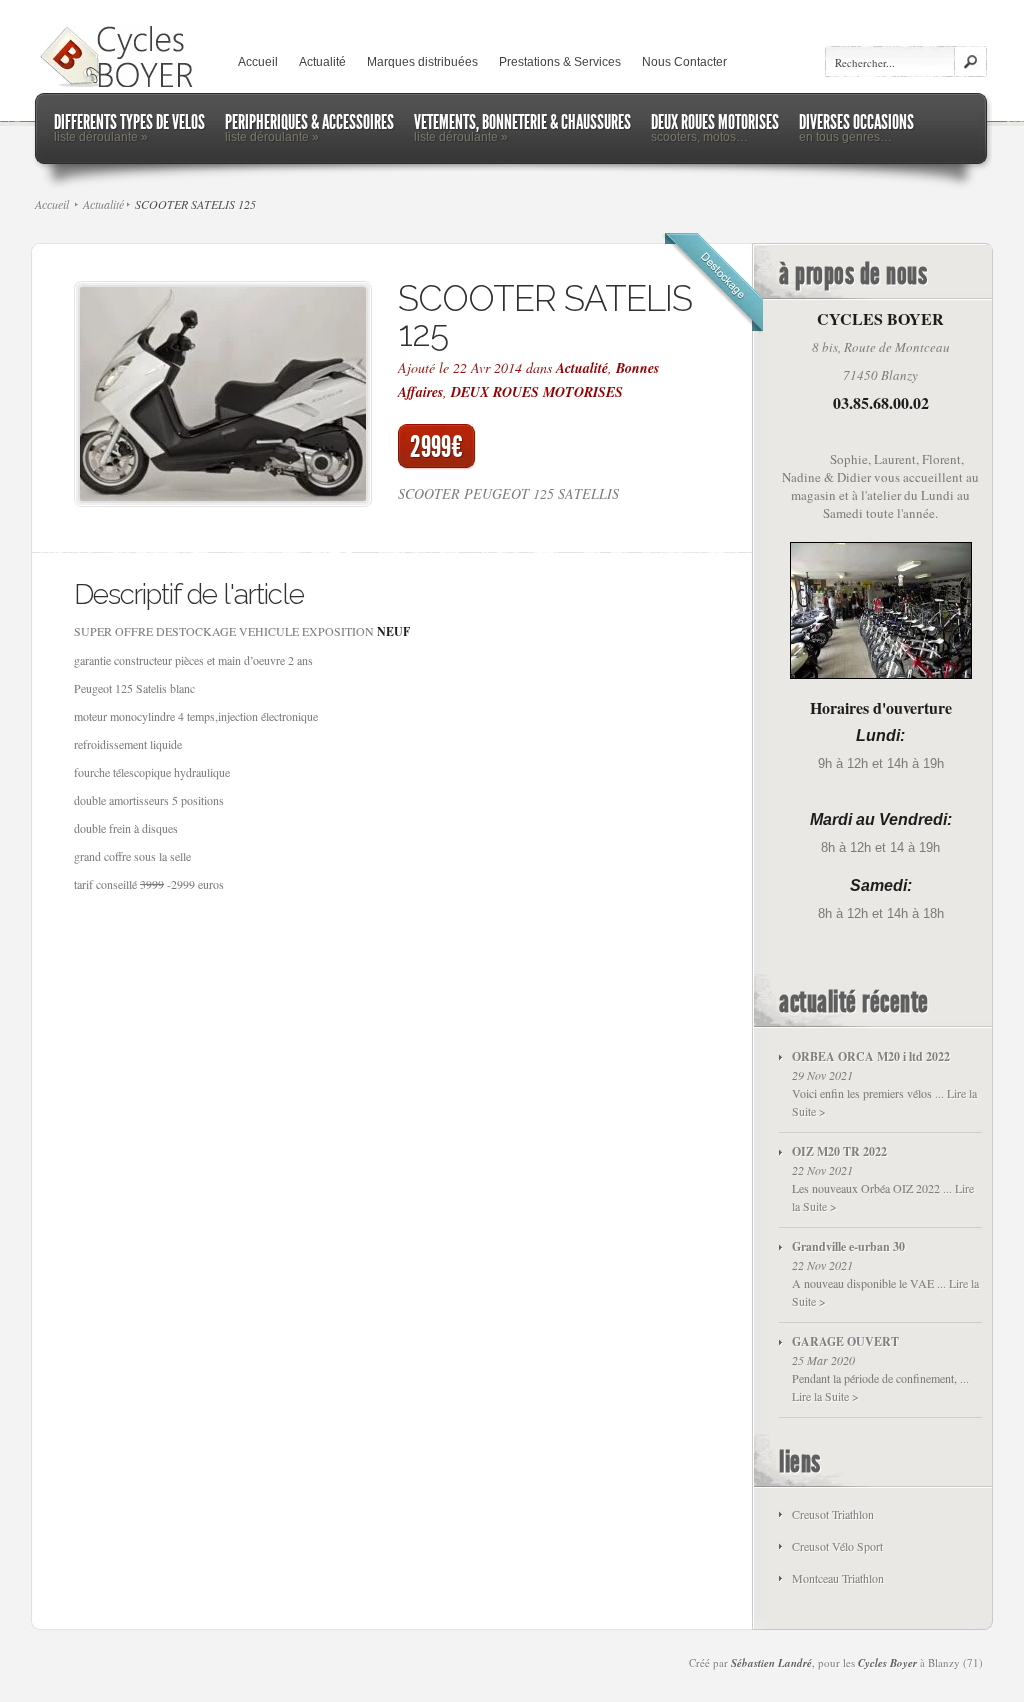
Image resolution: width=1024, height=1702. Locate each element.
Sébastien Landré (771, 1663)
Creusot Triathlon (833, 1514)
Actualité (322, 62)
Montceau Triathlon (838, 1578)
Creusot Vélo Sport (837, 1546)
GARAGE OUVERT (845, 1341)
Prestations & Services (560, 62)
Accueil (258, 62)
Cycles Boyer (887, 1663)
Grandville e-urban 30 (848, 1246)
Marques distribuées (422, 62)
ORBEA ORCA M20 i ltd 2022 (871, 1056)
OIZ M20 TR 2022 (839, 1151)
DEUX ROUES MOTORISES (537, 392)
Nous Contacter (684, 62)
